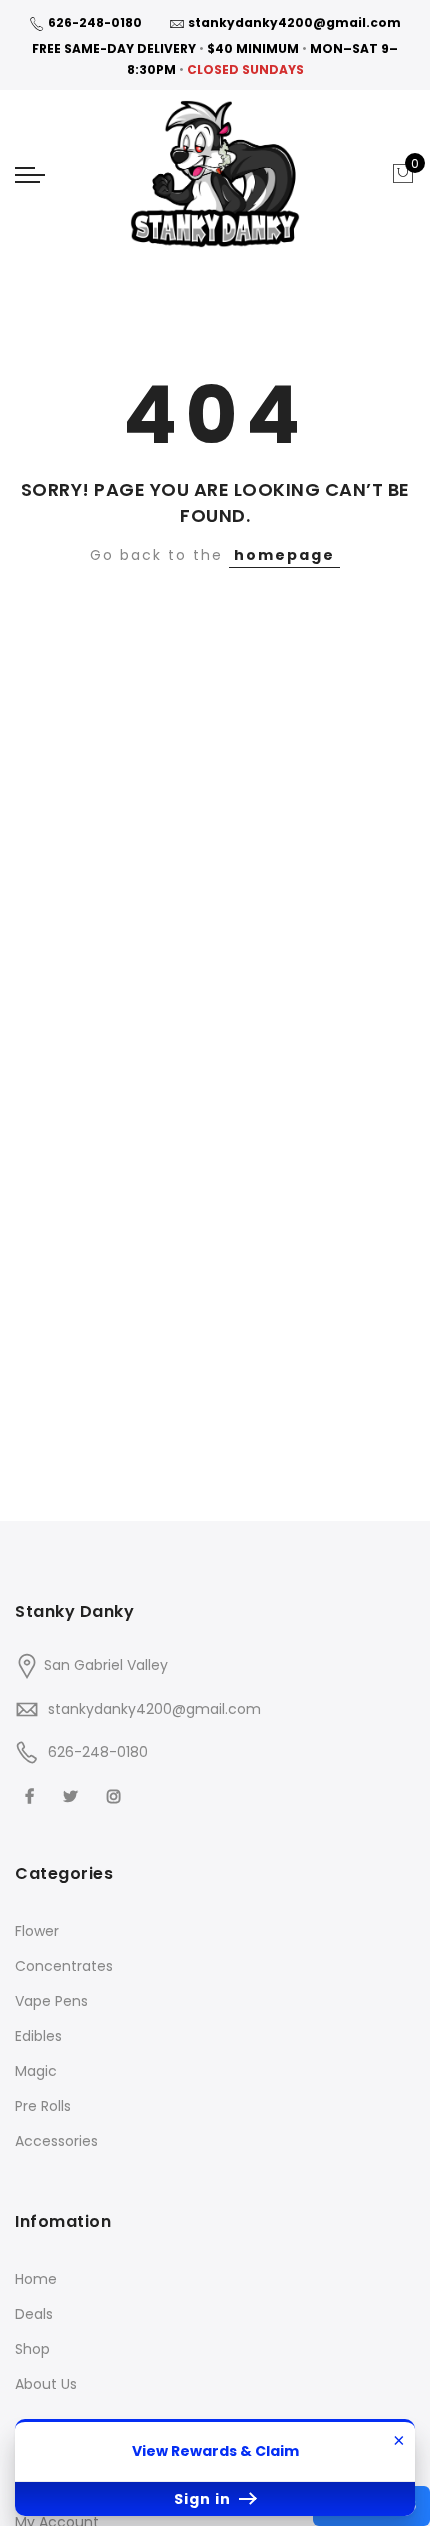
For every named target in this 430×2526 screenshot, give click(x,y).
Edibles (38, 2036)
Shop (32, 2349)
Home (36, 2279)
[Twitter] (73, 1795)
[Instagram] (116, 1795)
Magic (36, 2071)
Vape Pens (51, 2001)
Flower (37, 1931)
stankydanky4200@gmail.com (294, 22)
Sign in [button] (204, 2499)
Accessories (56, 2141)
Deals (34, 2314)
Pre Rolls (43, 2106)
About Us (46, 2384)
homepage (284, 555)
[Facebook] (32, 1795)
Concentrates (64, 1966)
